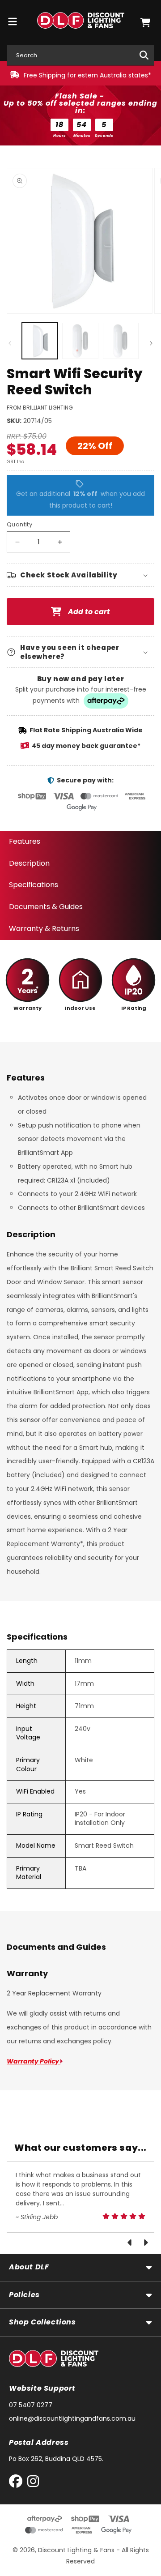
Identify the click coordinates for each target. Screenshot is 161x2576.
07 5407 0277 (31, 2405)
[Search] (144, 55)
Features (25, 841)
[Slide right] (151, 343)
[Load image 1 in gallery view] (40, 341)
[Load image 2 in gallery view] (80, 341)
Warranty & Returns (44, 929)
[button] (145, 23)
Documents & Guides (46, 907)
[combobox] (80, 55)
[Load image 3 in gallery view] (121, 341)
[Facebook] (18, 2483)
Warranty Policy (34, 2061)
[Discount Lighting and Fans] (80, 22)
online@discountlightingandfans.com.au (72, 2418)
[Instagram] (33, 2483)
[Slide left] (10, 343)
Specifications (34, 885)
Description (29, 863)
